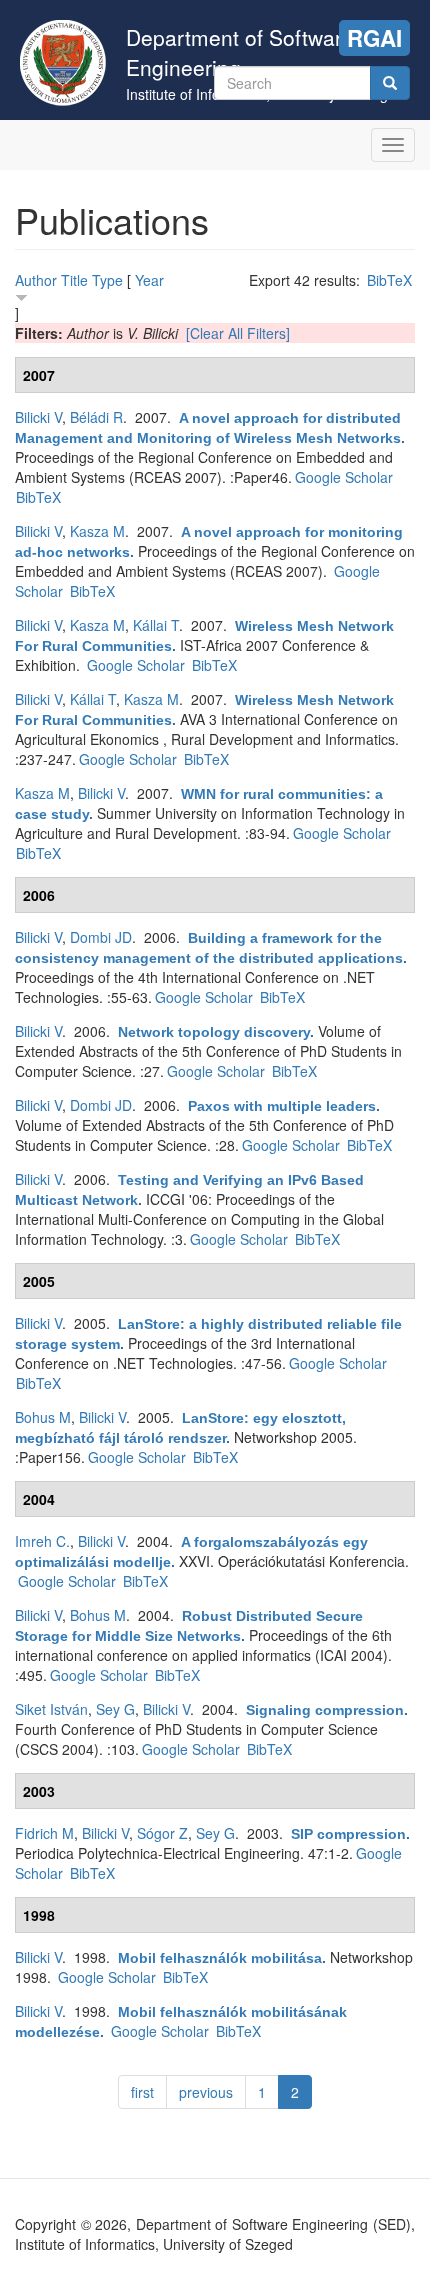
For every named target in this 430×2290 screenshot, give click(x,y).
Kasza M (97, 531)
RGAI (374, 38)
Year (149, 280)
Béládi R (96, 417)
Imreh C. (42, 1541)
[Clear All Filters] (238, 333)
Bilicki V (38, 417)
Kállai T (156, 625)
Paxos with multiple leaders (282, 1106)
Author (36, 280)
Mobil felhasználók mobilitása (220, 1958)
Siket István (51, 1709)
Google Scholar (344, 477)
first (142, 2092)
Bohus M (43, 1417)
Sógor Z (162, 1833)
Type (107, 280)
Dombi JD (101, 937)
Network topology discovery (214, 1032)
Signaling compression (325, 1710)
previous (206, 2092)
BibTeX (389, 280)
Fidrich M (44, 1833)
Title (74, 280)
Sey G (115, 1709)
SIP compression (348, 1834)
